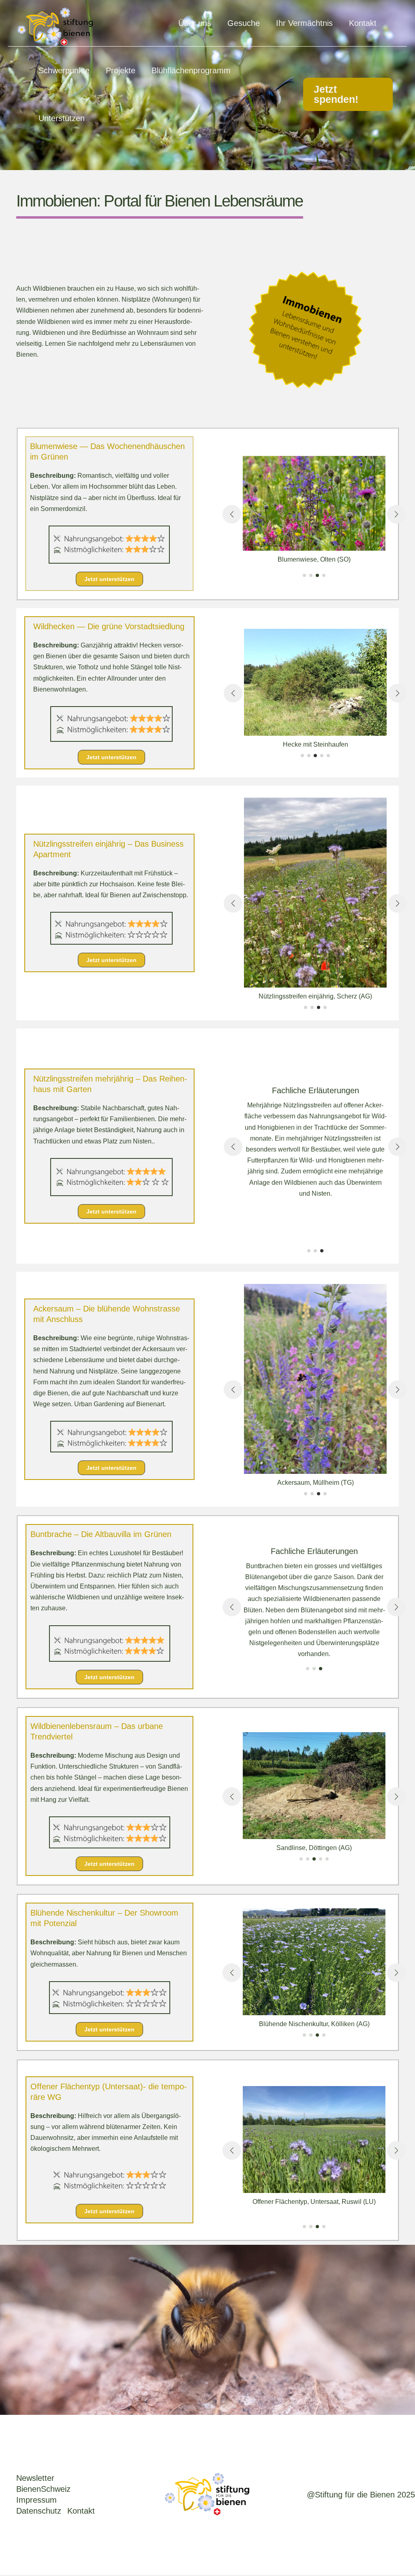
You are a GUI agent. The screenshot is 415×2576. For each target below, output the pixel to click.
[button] (348, 94)
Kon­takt (81, 2511)
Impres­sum (36, 2500)
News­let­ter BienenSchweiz (43, 2483)
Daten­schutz (39, 2511)
